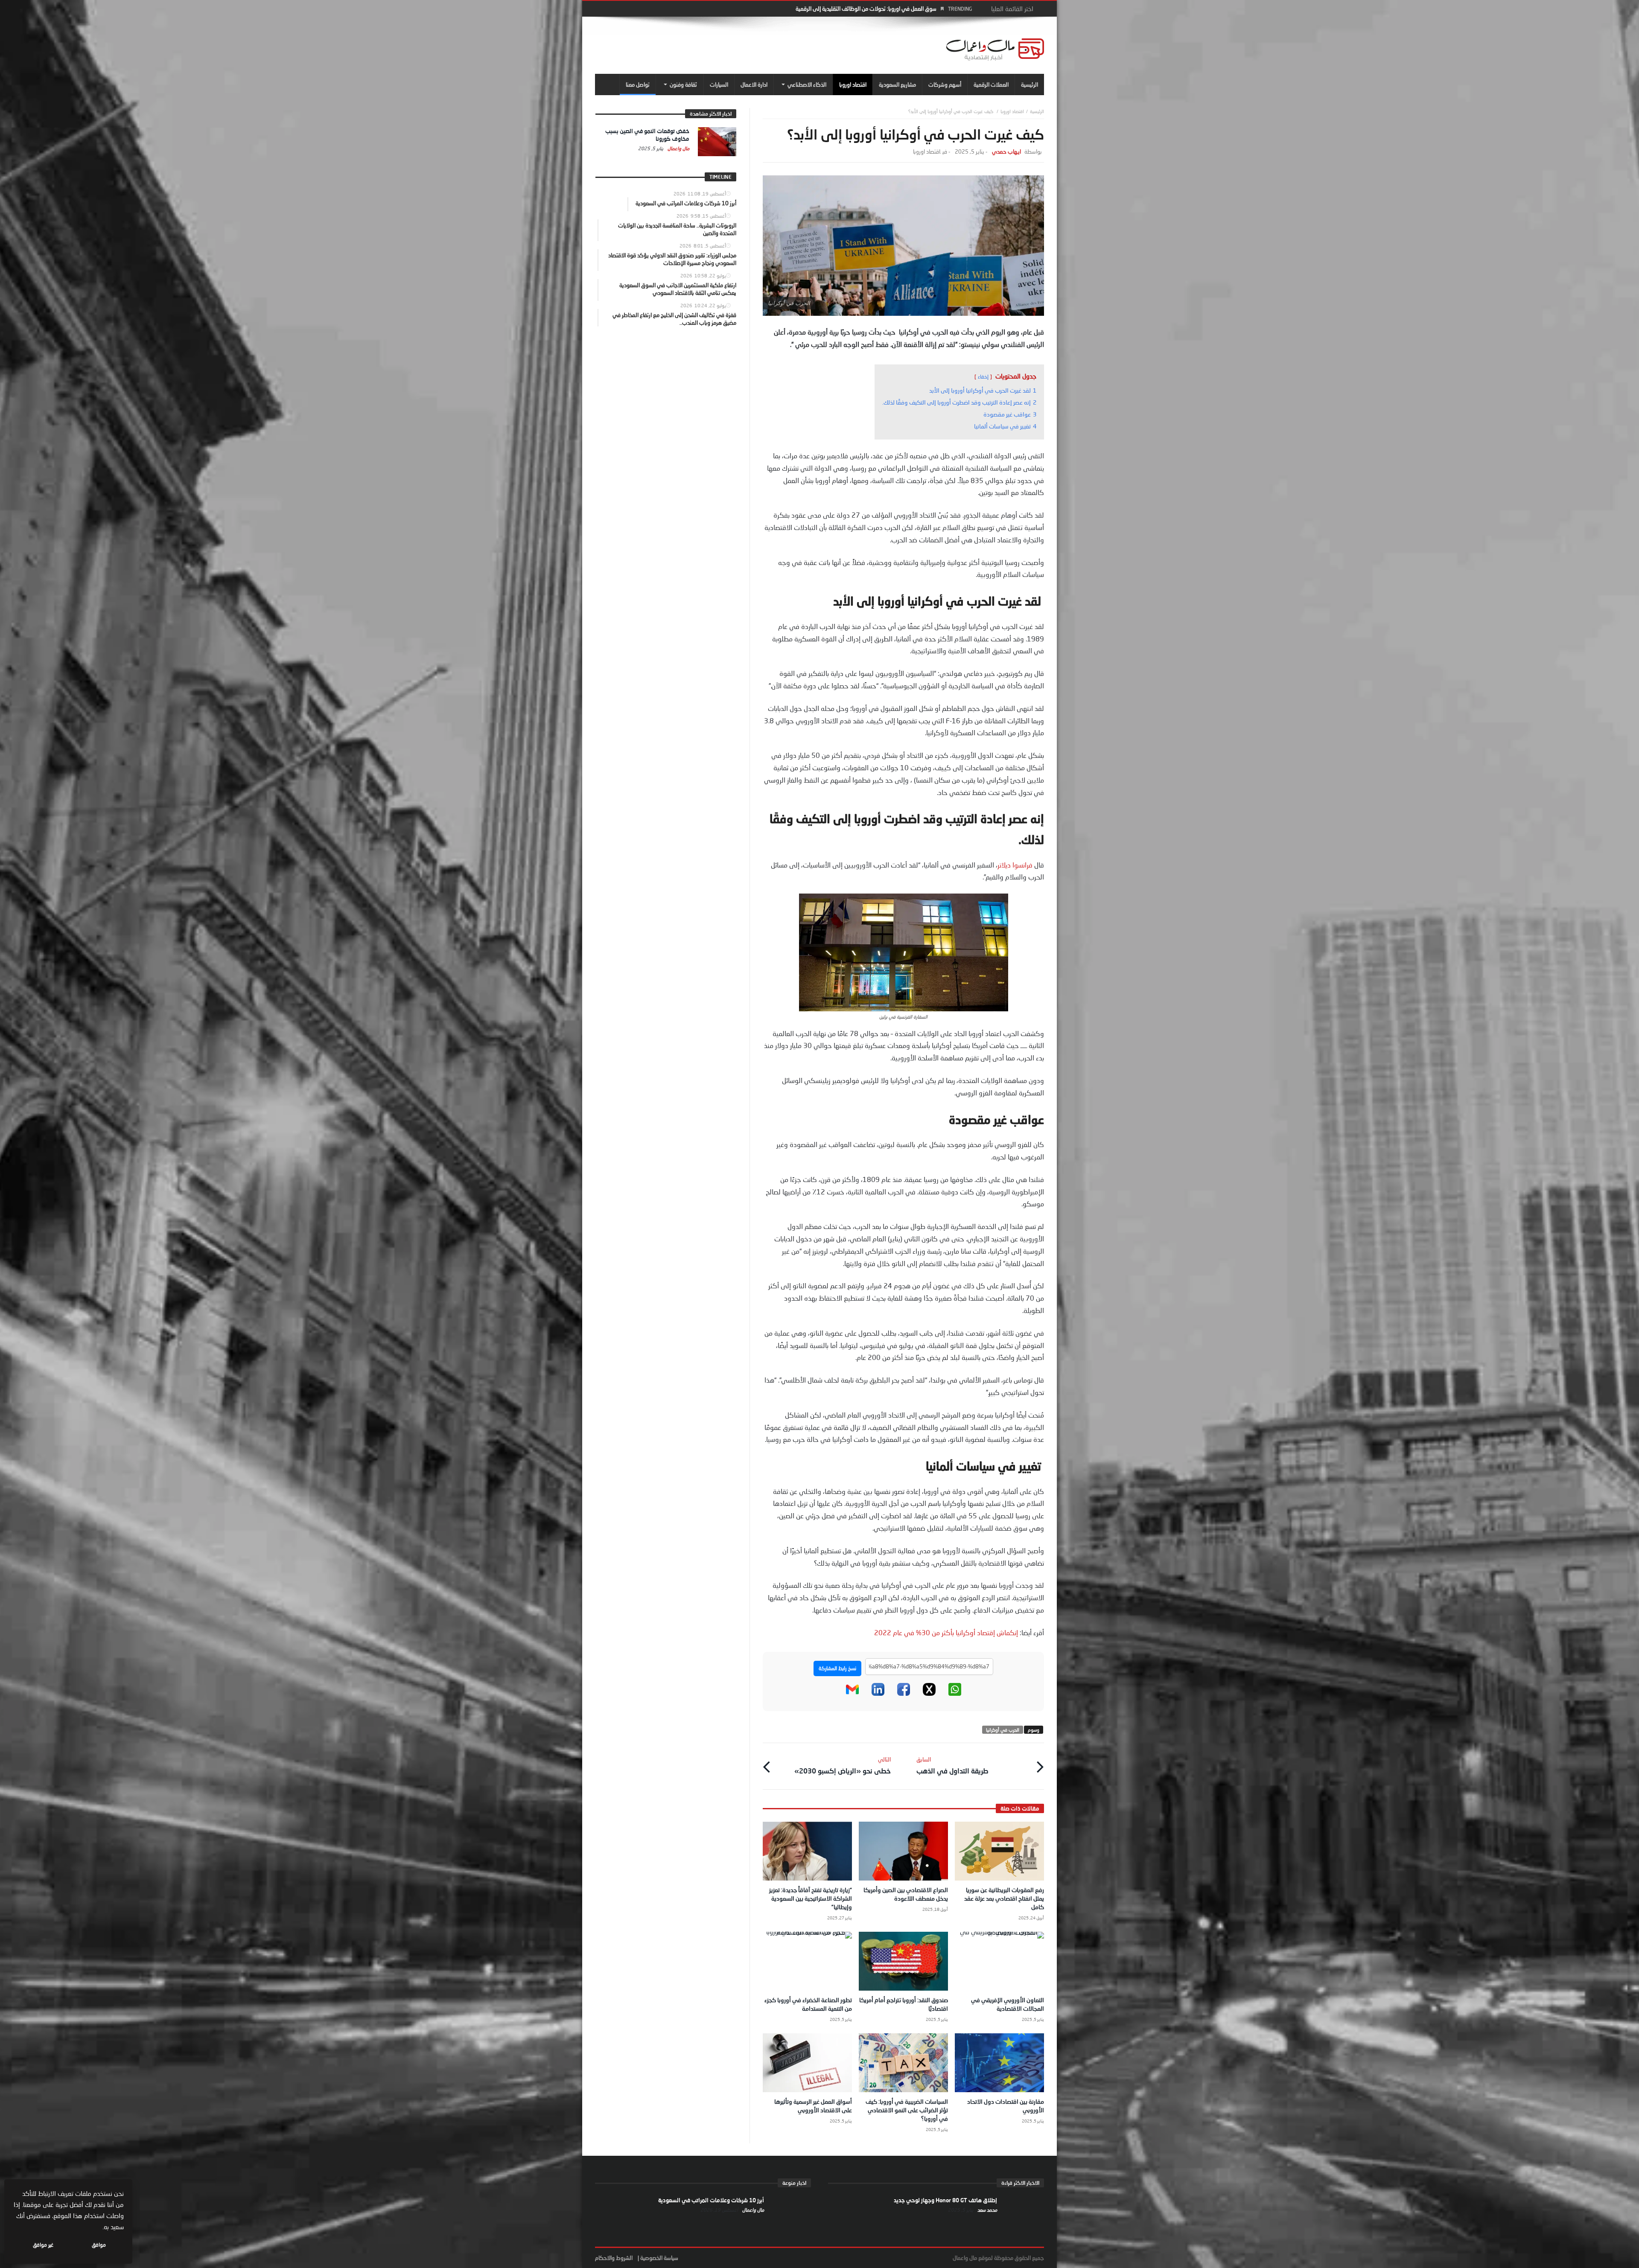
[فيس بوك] (904, 1694)
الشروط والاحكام (614, 2258)
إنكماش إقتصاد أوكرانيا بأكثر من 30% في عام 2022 (946, 1632)
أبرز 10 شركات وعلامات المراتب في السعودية (711, 2200)
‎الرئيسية (1037, 111)
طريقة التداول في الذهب (952, 1765)
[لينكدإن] (878, 1694)
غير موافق (43, 2245)
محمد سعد (987, 2210)
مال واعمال (678, 148)
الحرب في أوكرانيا (1003, 1730)
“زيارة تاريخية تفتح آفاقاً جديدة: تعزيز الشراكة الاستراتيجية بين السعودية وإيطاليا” (811, 1898)
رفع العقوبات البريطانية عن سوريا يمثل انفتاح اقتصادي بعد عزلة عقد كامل (1004, 1898)
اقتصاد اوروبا (1012, 111)
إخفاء (983, 377)
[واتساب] (955, 1694)
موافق (99, 2245)
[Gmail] (852, 1694)
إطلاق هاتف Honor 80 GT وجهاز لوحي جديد (945, 2200)
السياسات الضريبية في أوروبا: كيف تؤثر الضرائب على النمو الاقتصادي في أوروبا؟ (907, 2110)
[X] (929, 1694)
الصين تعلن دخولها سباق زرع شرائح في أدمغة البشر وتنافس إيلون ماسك (859, 9)
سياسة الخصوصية (659, 2258)
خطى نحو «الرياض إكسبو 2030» (843, 1765)
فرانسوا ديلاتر (1015, 865)
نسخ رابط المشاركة (837, 1668)
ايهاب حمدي (1006, 152)
